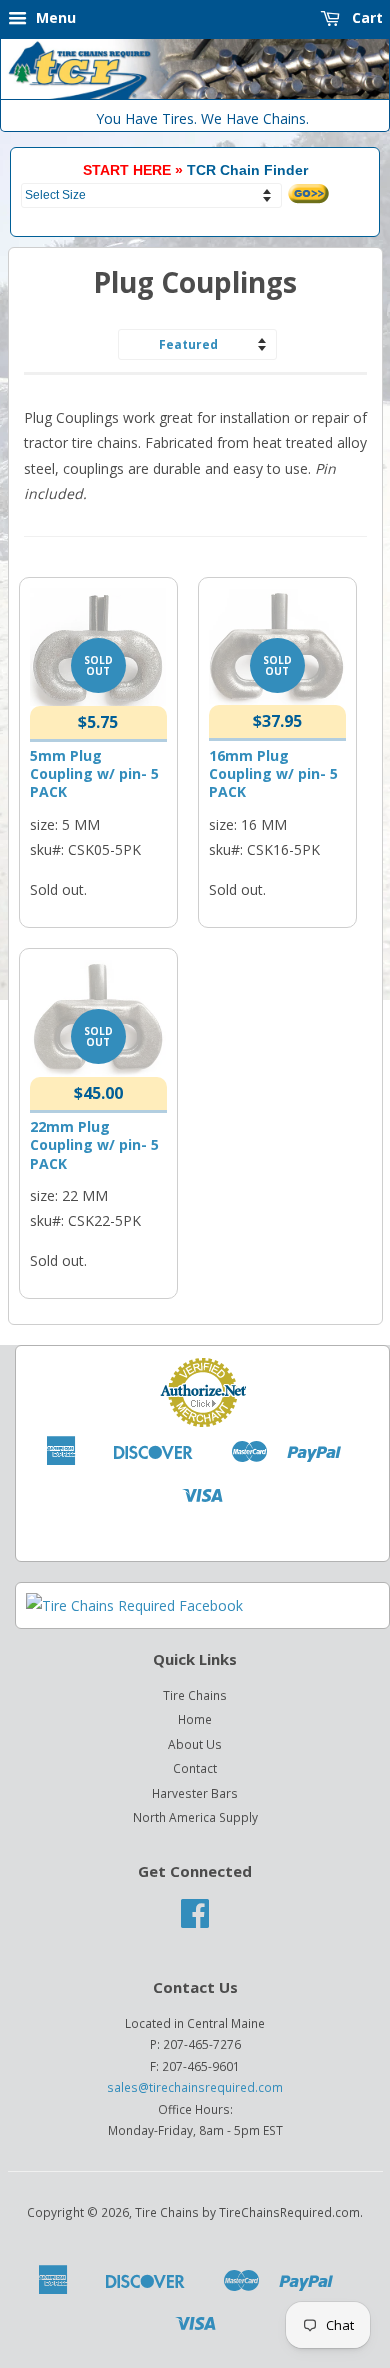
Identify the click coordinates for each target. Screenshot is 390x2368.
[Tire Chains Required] (134, 1605)
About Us (195, 1744)
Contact (195, 1768)
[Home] (195, 94)
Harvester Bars (195, 1793)
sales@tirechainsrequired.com (195, 2087)
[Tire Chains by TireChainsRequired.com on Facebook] (195, 1920)
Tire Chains (195, 1695)
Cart (365, 17)
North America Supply (195, 1817)
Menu (54, 17)
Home (195, 1719)
